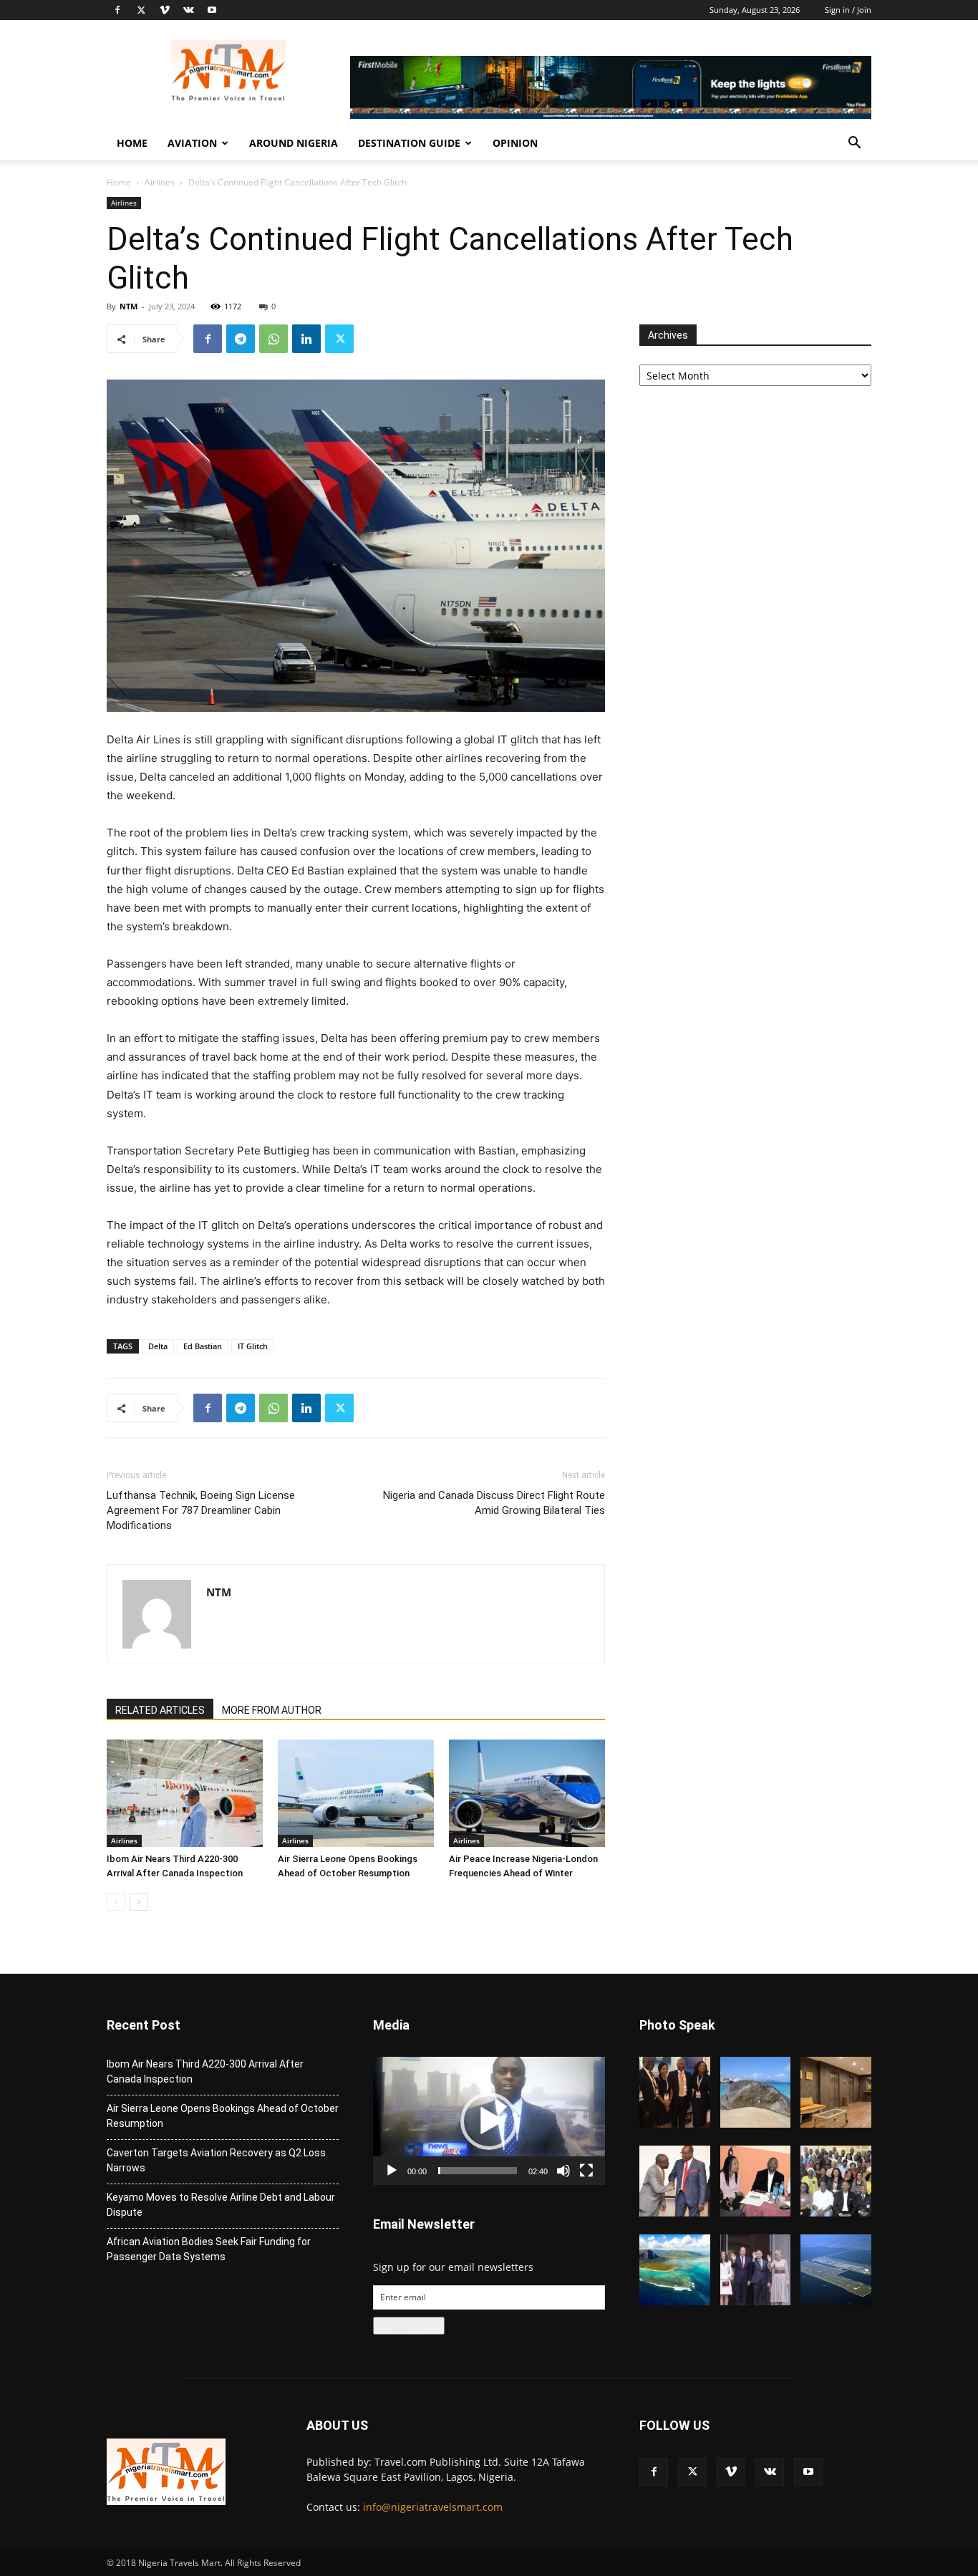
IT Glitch (253, 1346)
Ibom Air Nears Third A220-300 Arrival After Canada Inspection (205, 2071)
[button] (854, 144)
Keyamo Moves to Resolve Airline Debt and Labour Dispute (221, 2205)
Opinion (515, 143)
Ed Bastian (203, 1346)
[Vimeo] (165, 10)
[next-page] (139, 1902)
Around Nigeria (294, 143)
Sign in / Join (848, 10)
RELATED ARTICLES (160, 1710)
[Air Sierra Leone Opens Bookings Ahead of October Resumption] (356, 1793)
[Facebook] (117, 10)
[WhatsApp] (273, 339)
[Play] (392, 2171)
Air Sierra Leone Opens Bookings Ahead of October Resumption (223, 2116)
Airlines (160, 182)
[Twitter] (141, 10)
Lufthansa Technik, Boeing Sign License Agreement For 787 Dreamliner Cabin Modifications (201, 1510)
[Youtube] (212, 10)
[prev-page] (116, 1902)
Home (132, 143)
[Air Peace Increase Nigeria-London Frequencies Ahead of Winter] (527, 1793)
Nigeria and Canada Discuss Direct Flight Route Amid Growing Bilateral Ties (494, 1503)
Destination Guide (409, 143)
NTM (129, 306)
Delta (158, 1346)
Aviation (192, 143)
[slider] (478, 2171)
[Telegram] (241, 339)
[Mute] (563, 2171)
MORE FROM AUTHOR (272, 1710)
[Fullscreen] (586, 2171)
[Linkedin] (306, 339)
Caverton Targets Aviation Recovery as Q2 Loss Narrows (216, 2160)
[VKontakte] (188, 10)
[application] (489, 2121)
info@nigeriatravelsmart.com (433, 2507)
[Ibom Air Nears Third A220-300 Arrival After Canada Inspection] (185, 1793)
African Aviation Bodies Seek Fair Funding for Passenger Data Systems (209, 2249)
